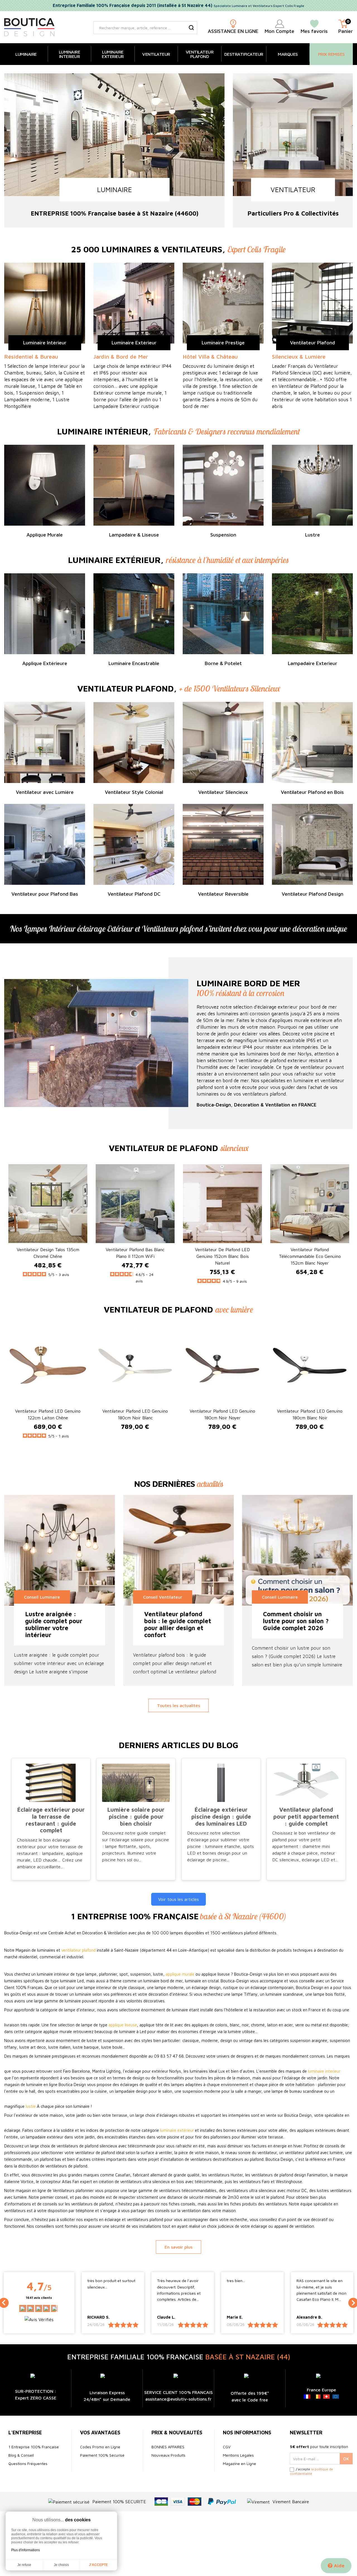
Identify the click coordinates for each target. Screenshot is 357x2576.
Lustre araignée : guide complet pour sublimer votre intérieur (54, 1625)
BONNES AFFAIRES (168, 2447)
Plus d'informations (26, 2550)
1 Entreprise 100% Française (34, 2447)
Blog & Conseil (21, 2455)
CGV (227, 2447)
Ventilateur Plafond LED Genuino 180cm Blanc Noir (310, 1414)
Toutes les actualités (178, 1705)
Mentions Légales (238, 2455)
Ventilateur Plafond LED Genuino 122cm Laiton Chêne (48, 1414)
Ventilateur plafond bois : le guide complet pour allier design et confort (178, 1625)
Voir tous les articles (178, 1899)
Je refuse (24, 2565)
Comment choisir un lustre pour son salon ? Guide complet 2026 (296, 1621)
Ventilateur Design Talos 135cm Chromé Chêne (48, 1253)
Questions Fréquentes (28, 2463)
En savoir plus (178, 2247)
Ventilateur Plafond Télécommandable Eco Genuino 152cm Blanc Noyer (310, 1256)
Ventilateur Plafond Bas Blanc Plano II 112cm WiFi (135, 1253)
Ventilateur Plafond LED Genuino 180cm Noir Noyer (222, 1414)
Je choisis (61, 2565)
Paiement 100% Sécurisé (102, 2455)
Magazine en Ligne (239, 2463)
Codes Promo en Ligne (100, 2447)
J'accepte (98, 2565)
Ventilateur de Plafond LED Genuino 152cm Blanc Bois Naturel (222, 1256)
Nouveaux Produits (168, 2455)
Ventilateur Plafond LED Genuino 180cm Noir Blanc (135, 1414)
